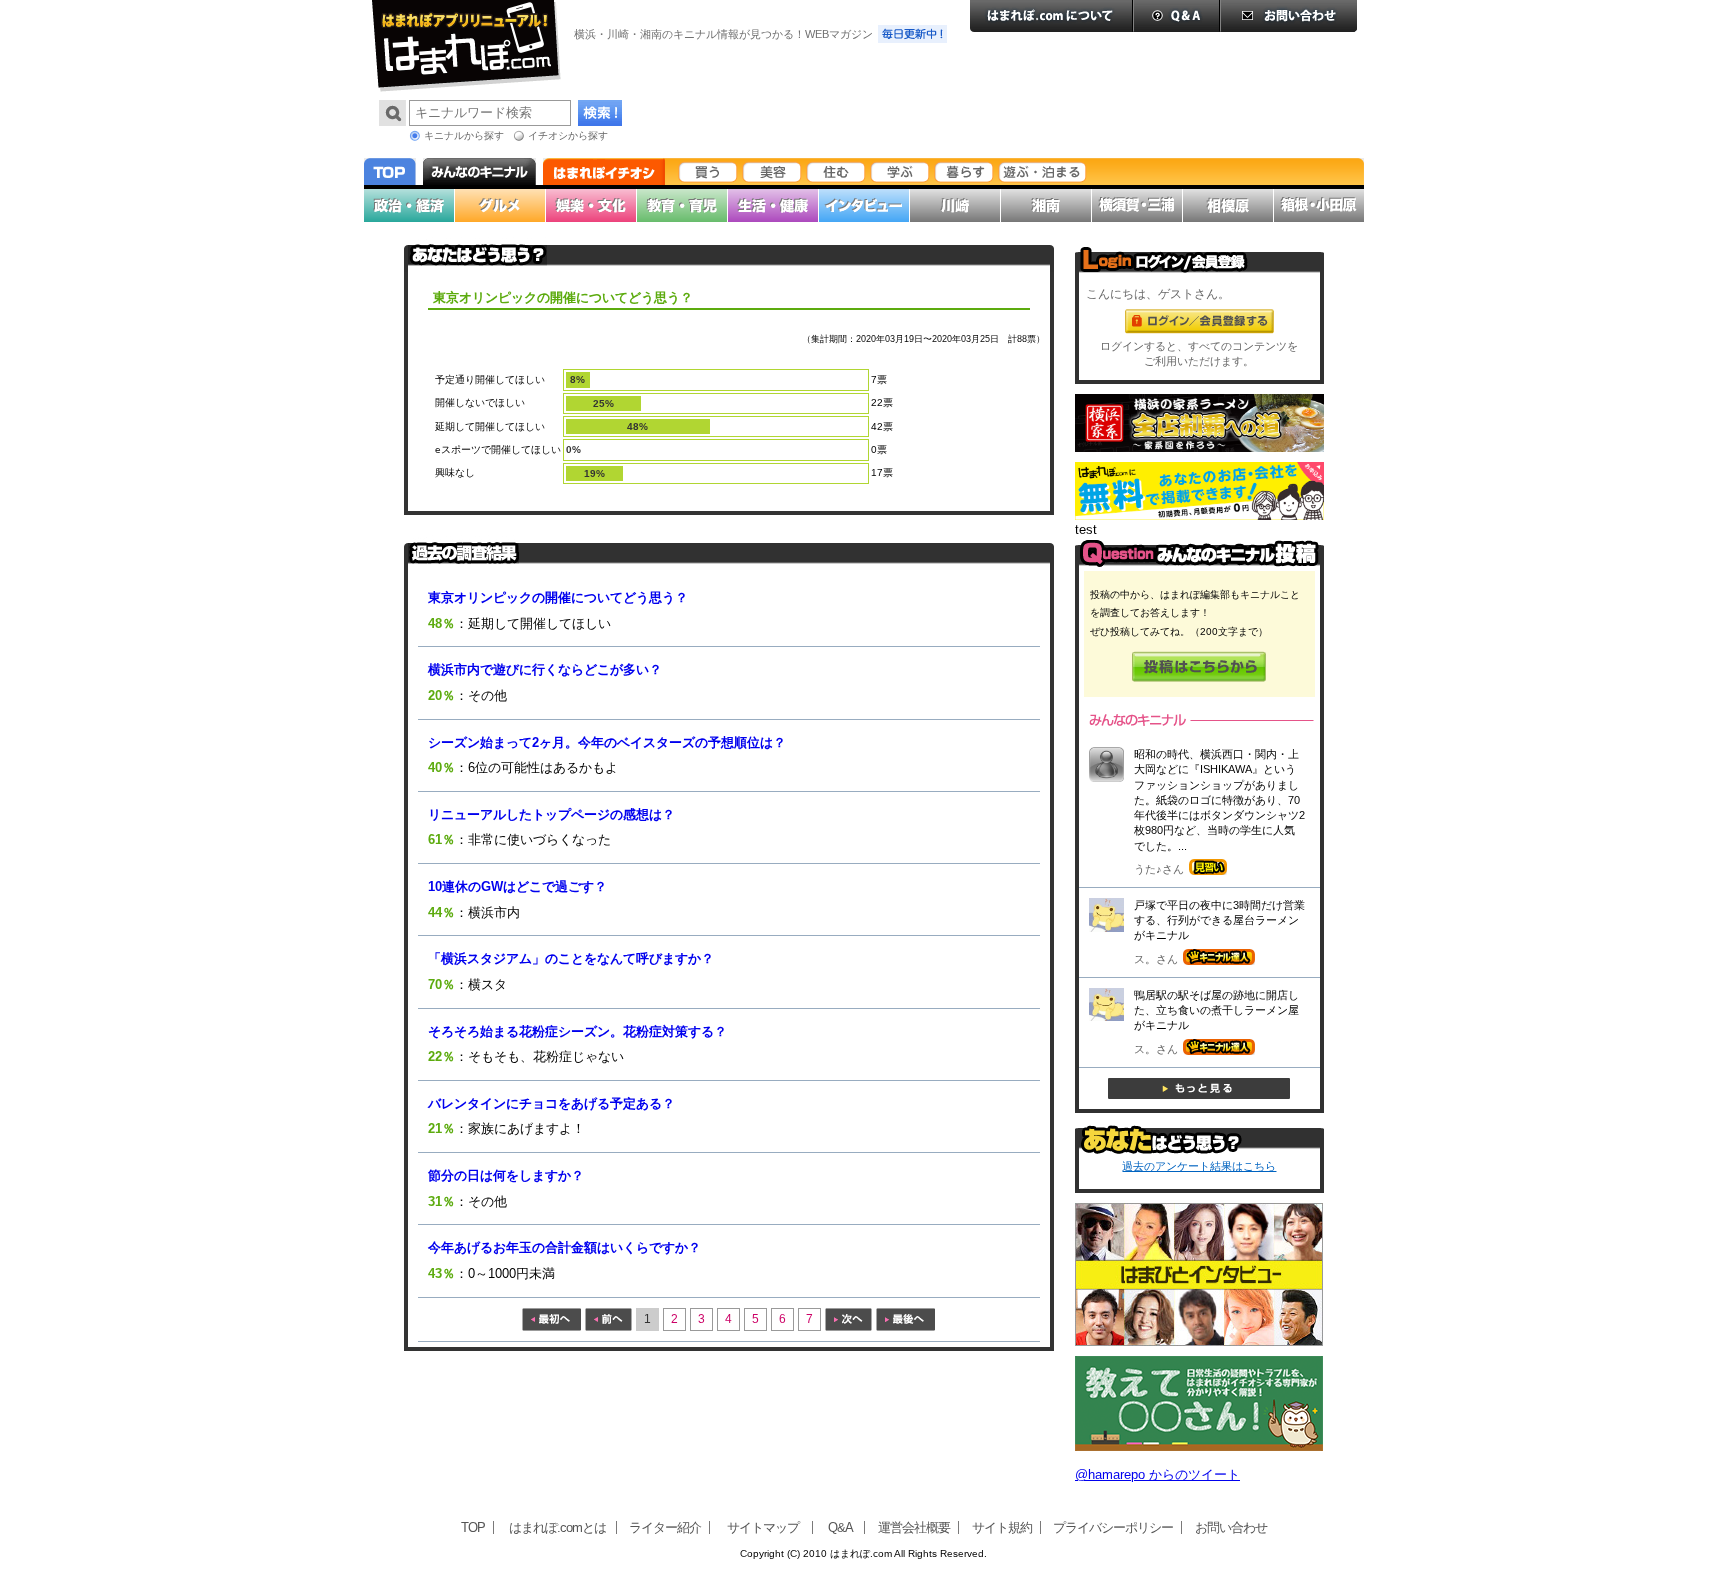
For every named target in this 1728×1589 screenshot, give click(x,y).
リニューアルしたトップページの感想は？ (551, 814)
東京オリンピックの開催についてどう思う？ (558, 597)
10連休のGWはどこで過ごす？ (517, 886)
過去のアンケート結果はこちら (1199, 1166)
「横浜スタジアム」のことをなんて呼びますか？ (571, 958)
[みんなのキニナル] (1199, 562)
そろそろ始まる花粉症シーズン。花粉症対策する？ (577, 1031)
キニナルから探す (464, 135)
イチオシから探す (568, 135)
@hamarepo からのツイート (1157, 1474)
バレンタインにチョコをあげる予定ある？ (551, 1103)
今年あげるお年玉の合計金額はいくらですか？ (564, 1247)
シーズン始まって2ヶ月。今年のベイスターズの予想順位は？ (607, 742)
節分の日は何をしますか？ (506, 1175)
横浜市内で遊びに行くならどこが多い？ (545, 669)
